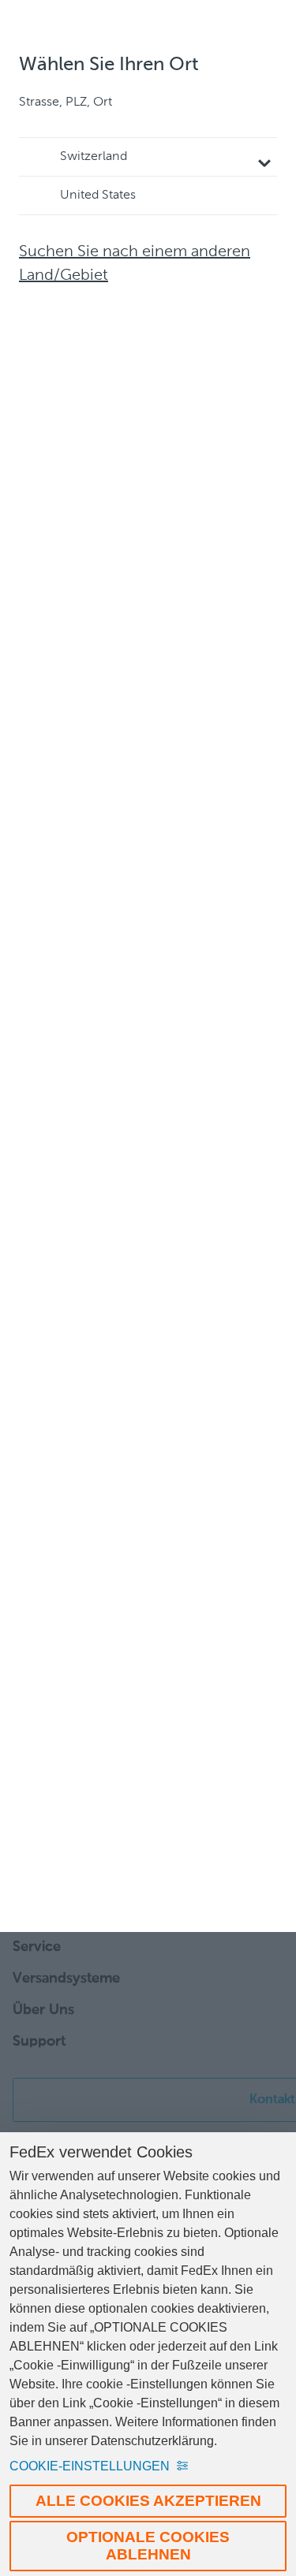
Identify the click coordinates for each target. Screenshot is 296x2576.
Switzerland (94, 157)
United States (98, 195)
